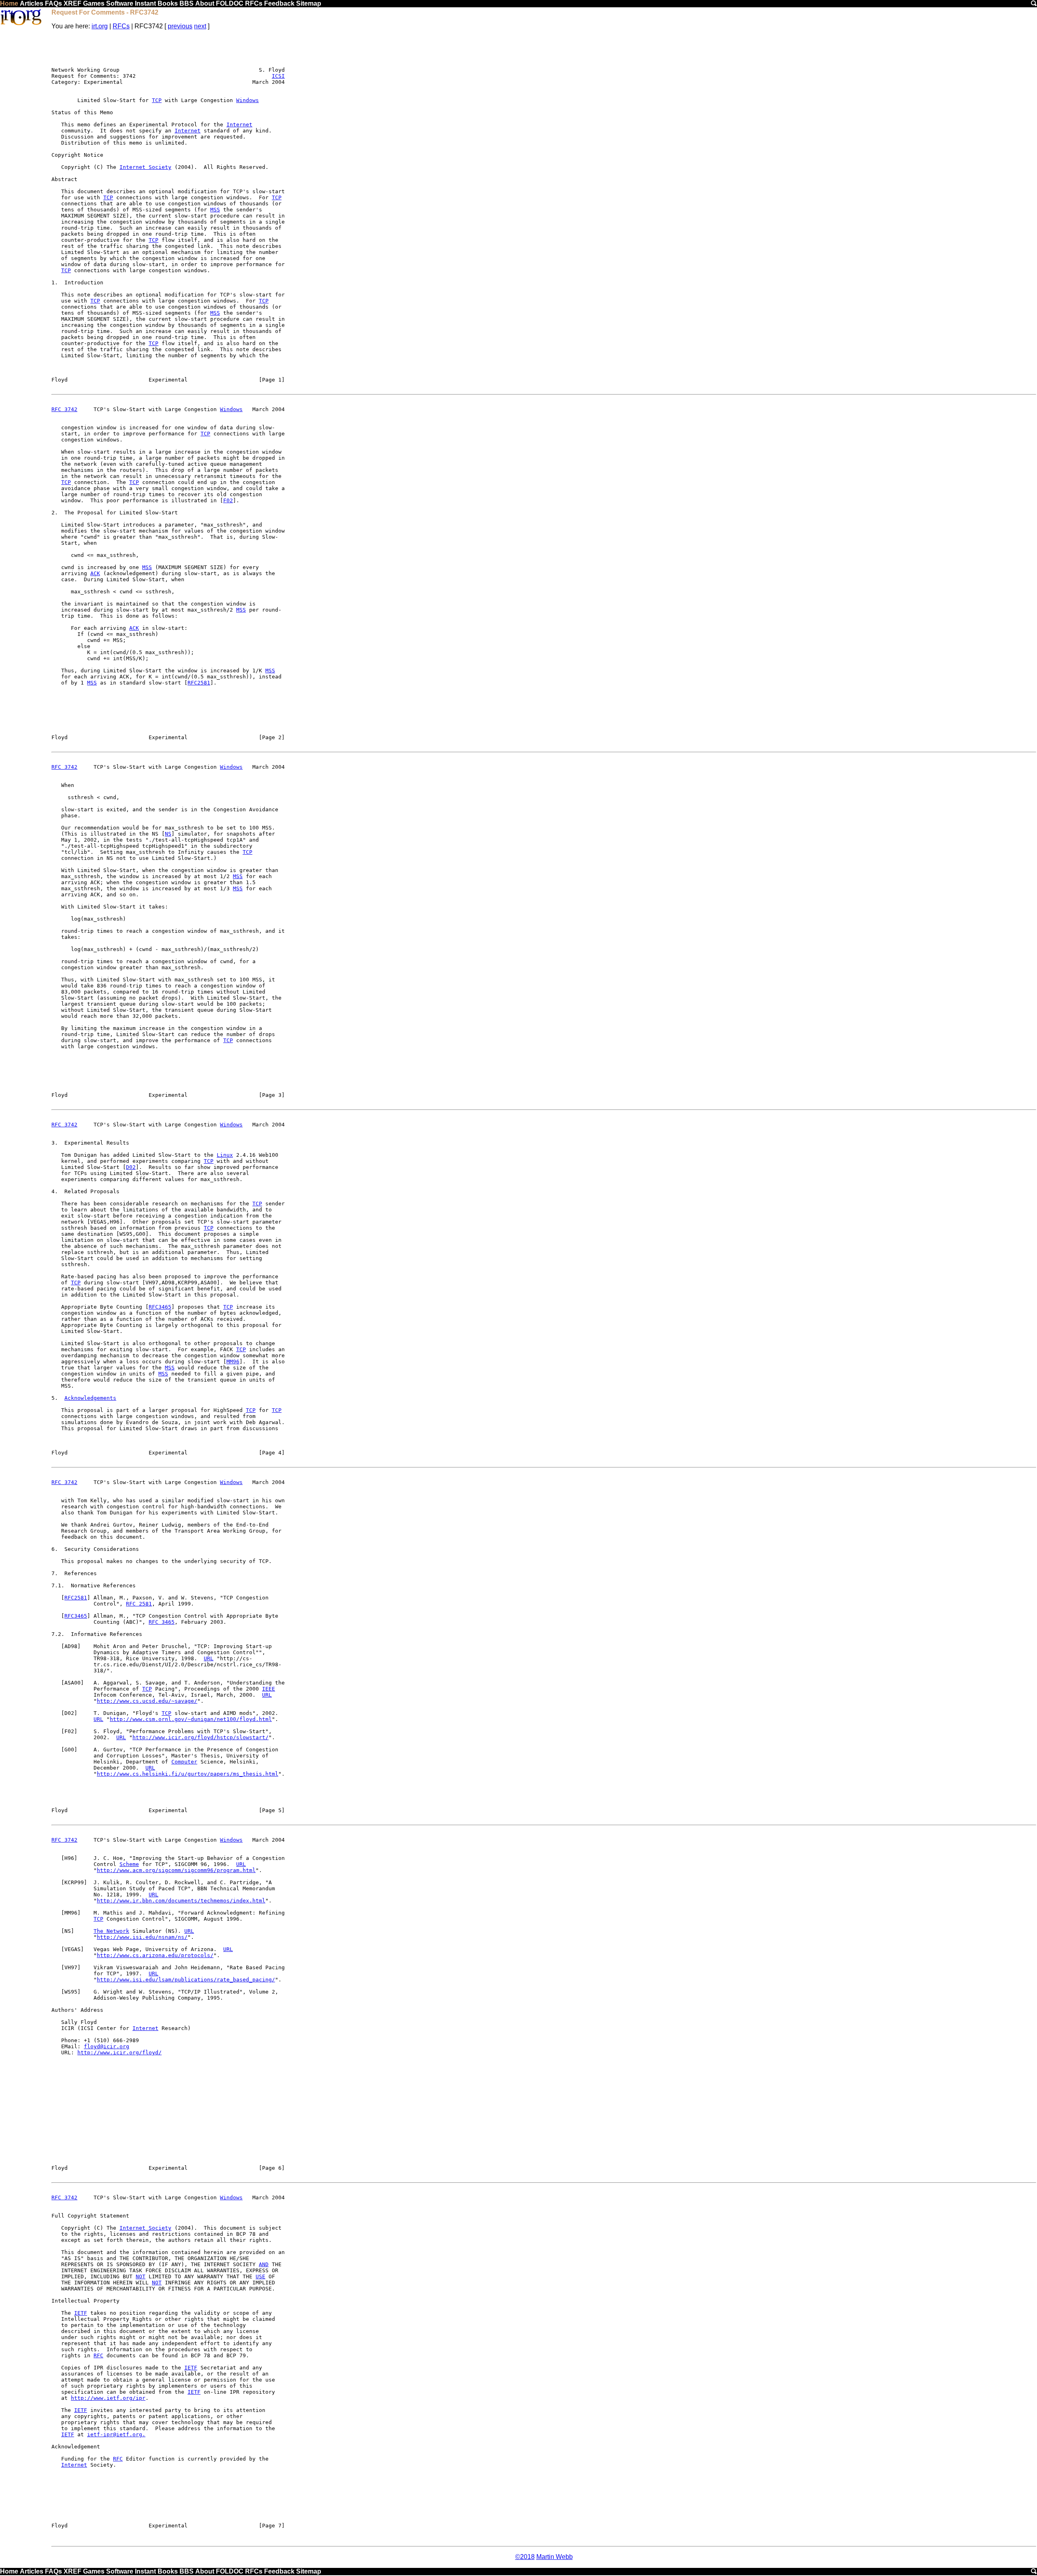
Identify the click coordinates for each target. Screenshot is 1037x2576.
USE (260, 2276)
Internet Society (145, 167)
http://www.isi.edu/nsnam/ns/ (142, 1937)
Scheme (129, 1864)
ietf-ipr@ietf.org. (116, 2434)
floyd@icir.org (107, 2046)
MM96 (233, 1362)
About (205, 3)
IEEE (269, 1689)
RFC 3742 (64, 409)
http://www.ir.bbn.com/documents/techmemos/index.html (181, 1901)
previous (180, 26)
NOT (141, 2276)
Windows (248, 100)
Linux (225, 1155)
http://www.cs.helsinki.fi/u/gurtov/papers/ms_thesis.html (188, 1774)
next (200, 26)
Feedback (279, 3)
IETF (81, 2313)
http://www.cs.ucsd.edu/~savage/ (147, 1701)
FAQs (53, 3)
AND (264, 2264)
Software (120, 3)
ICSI (278, 76)
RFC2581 (199, 683)
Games (94, 3)
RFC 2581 (139, 1604)
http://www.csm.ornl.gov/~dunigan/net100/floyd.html (191, 1719)
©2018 (525, 2557)
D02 (131, 1167)
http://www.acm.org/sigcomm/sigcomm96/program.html (176, 1870)
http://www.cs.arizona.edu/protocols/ (155, 1955)
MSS (215, 210)
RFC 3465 (162, 1622)
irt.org (100, 26)
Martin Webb (555, 2557)
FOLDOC (230, 3)
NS (168, 834)
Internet (239, 125)
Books (168, 3)
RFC (98, 2355)
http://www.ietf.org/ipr (108, 2398)
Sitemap (309, 3)
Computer (184, 1762)
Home (9, 3)
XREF (73, 3)
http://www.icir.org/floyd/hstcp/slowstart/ (201, 1737)
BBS (187, 3)
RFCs (254, 3)
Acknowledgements (90, 1398)
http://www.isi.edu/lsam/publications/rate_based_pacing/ (186, 1980)
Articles (32, 3)
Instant (145, 3)
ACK (95, 573)
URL (209, 1658)
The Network (111, 1931)
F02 (228, 500)
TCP (157, 100)
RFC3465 (160, 1307)
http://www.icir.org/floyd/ (119, 2052)
